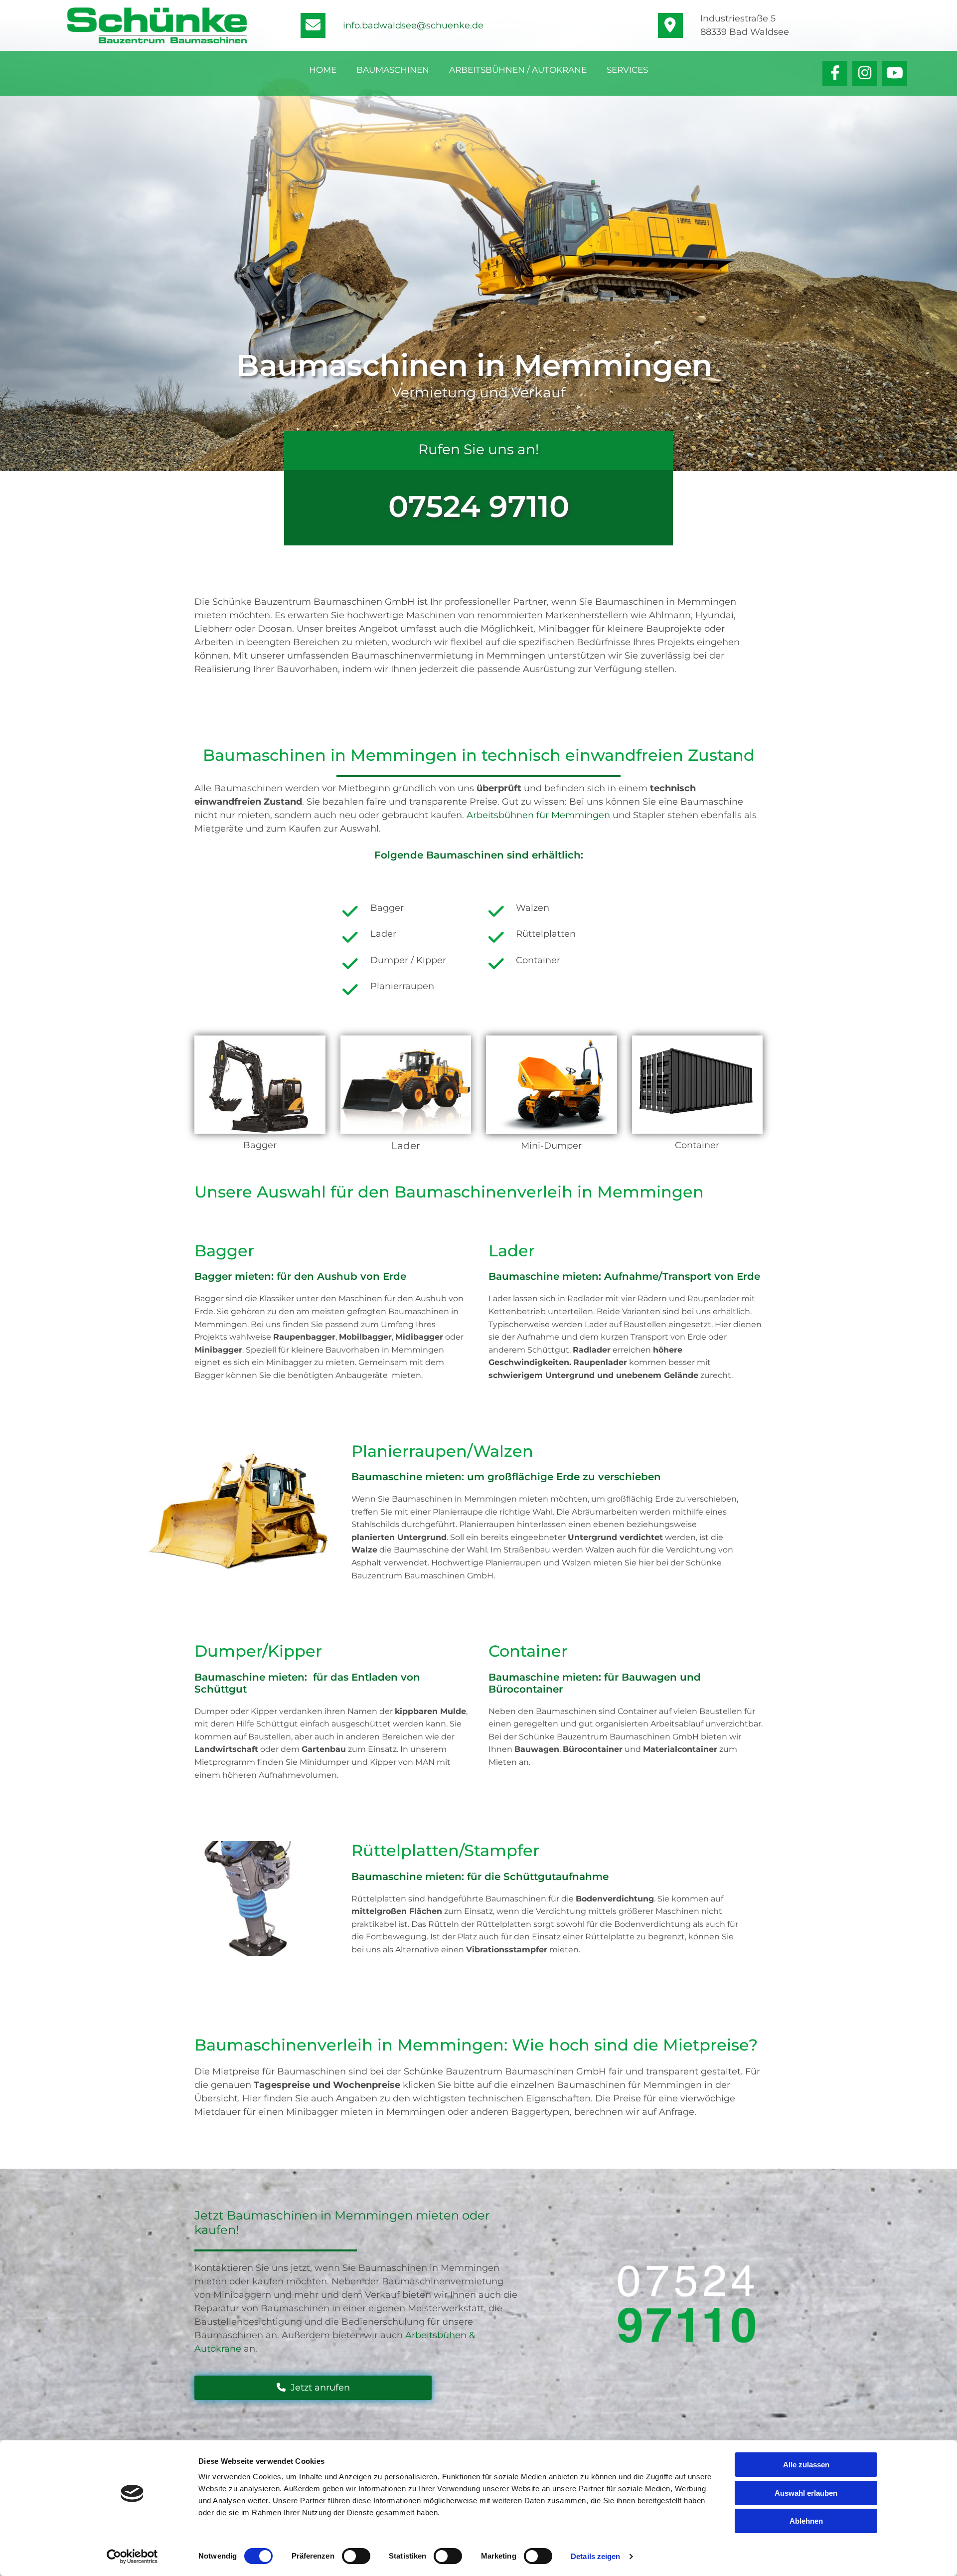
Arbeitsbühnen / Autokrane (518, 70)
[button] (313, 2388)
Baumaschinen (393, 70)
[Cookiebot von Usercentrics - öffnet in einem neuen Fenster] (132, 2557)
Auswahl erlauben (806, 2493)
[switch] (356, 2556)
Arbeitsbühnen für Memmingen (538, 815)
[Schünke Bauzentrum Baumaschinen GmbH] (157, 25)
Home (323, 70)
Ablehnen (806, 2521)
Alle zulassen (806, 2465)
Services (627, 70)
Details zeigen (595, 2556)
